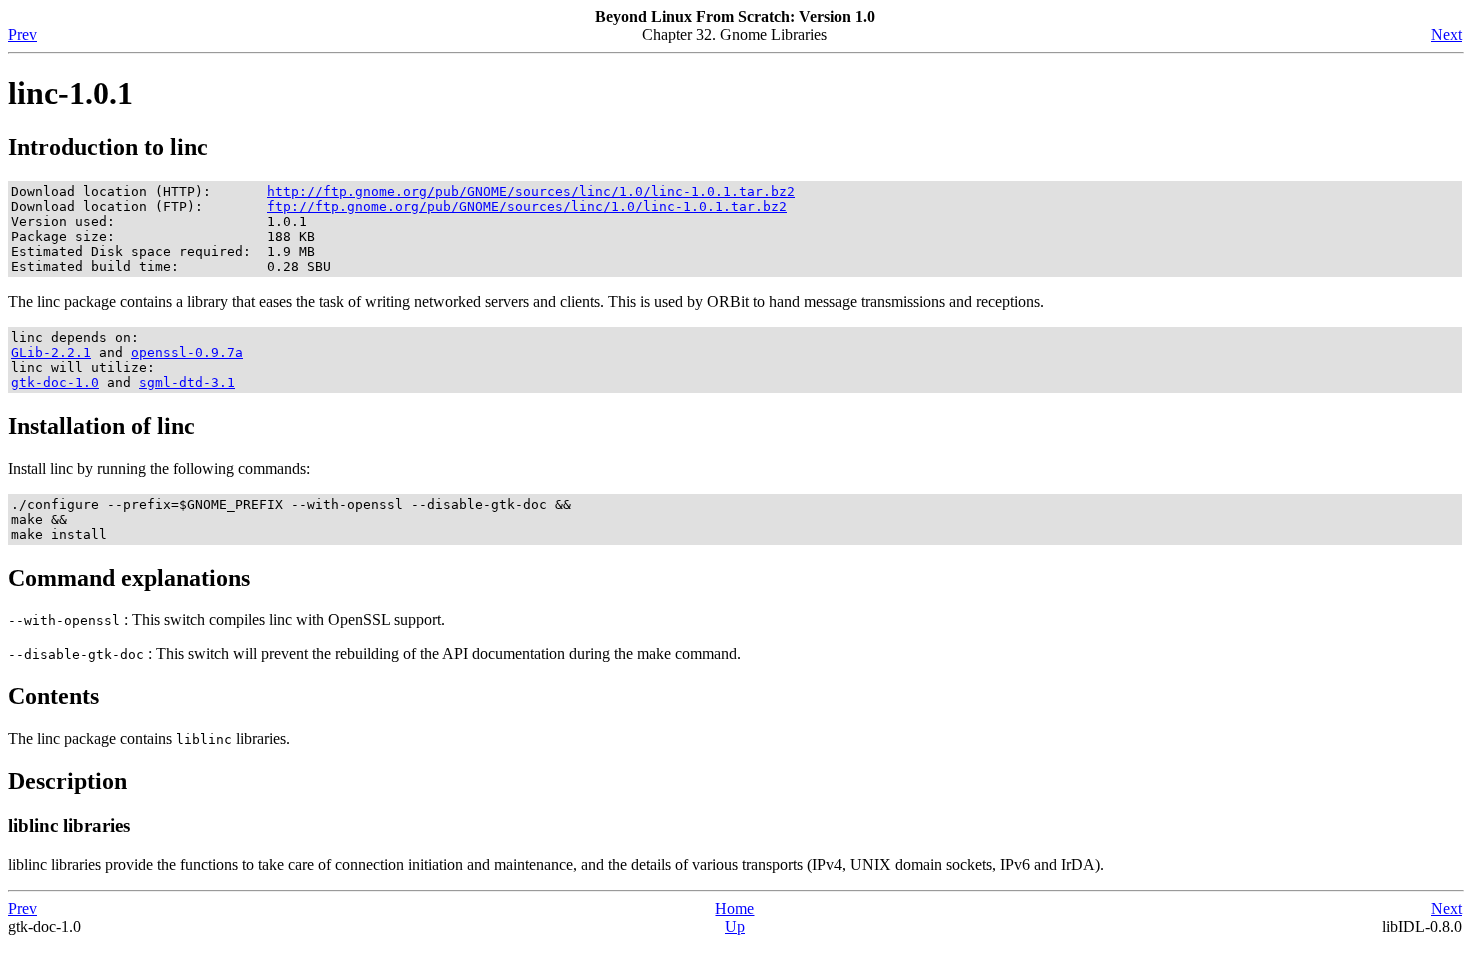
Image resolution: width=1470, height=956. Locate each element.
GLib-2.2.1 (51, 352)
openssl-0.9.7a (187, 352)
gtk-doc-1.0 (55, 382)
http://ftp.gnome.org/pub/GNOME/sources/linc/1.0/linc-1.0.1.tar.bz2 (531, 191)
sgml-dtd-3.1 (187, 382)
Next (1446, 34)
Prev (22, 34)
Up (735, 926)
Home (734, 908)
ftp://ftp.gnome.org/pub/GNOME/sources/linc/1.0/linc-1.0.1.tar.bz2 (527, 206)
